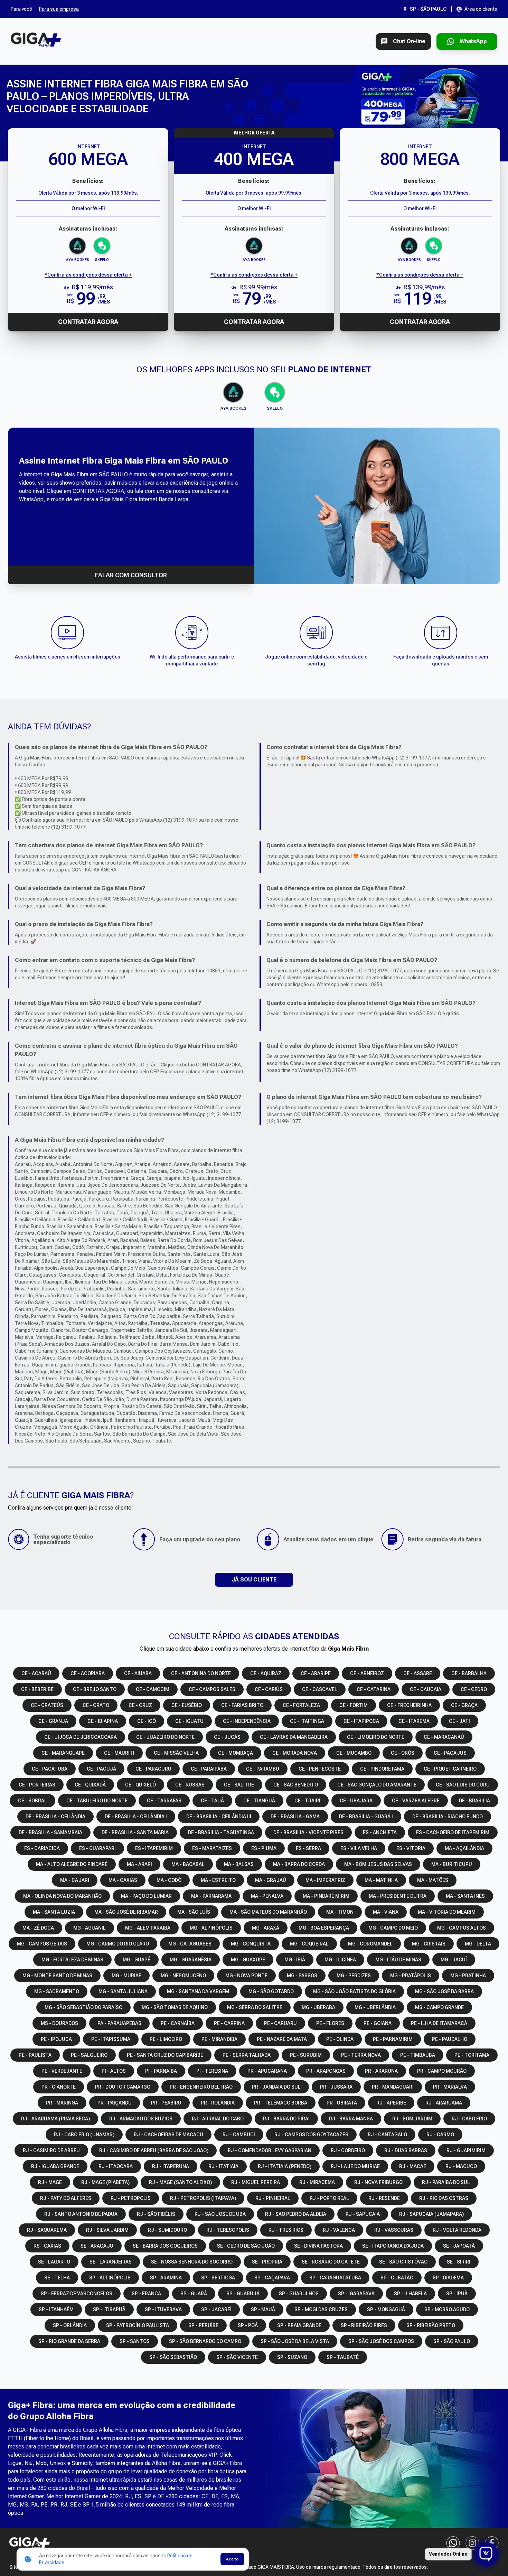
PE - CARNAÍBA (178, 2023)
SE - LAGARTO (54, 2262)
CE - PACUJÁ (101, 1769)
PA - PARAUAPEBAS (119, 2023)
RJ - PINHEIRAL (273, 2198)
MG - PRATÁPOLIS (411, 1976)
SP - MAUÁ (263, 2309)
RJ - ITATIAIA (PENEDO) (285, 2166)
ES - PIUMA (264, 1848)
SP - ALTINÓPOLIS (110, 2278)
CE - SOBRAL (32, 1801)
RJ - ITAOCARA (116, 2166)
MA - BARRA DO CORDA (299, 1864)
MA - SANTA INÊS (465, 1896)
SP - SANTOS (135, 2341)
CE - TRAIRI (307, 1801)
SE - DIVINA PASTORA (318, 2246)
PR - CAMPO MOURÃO (442, 2071)
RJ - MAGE (50, 2182)
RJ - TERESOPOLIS (228, 2230)
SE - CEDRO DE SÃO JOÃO (246, 2246)
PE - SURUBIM (306, 2055)
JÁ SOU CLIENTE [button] (254, 1580)
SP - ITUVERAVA (163, 2309)
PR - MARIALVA (450, 2087)
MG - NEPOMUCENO (183, 1976)
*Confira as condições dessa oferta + (88, 275)
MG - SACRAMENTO (57, 1991)
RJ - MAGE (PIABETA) (105, 2182)
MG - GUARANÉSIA (191, 1960)
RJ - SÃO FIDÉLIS (156, 2214)
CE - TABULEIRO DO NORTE (97, 1801)
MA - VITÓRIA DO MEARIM (447, 1912)
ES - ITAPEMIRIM (154, 1848)
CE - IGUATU (189, 1721)
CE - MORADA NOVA (295, 1753)
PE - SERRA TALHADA (247, 2055)
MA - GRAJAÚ (271, 1880)
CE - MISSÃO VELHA (176, 1753)
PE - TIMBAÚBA (418, 2055)
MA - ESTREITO (218, 1880)
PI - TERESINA (212, 2071)
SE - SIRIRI (459, 2262)
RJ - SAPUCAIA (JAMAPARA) (431, 2214)
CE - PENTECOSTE (320, 1769)
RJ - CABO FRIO (469, 2119)
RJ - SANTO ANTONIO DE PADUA (81, 2214)
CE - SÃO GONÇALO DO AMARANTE (377, 1785)
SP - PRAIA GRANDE (299, 2325)
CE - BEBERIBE (37, 1689)
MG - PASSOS (302, 1976)
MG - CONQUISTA (251, 1944)
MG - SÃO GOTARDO (271, 1991)
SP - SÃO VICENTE (237, 2357)
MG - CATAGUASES (190, 1944)
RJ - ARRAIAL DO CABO (218, 2119)
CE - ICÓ (147, 1721)
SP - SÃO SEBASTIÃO (173, 2357)
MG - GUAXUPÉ (248, 1960)
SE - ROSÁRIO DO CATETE (331, 2262)
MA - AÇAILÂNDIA (464, 1848)
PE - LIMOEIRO (166, 2039)
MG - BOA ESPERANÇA (324, 1928)
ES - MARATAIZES (212, 1848)
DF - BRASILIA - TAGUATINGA (221, 1832)
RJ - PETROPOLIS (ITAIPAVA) (203, 2198)
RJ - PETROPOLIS (131, 2198)
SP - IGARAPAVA (356, 2294)
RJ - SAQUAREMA (47, 2230)
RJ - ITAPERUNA (171, 2166)
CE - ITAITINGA (307, 1721)
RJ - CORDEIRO (348, 2150)
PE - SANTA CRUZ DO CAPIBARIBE (165, 2055)
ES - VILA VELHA (359, 1848)
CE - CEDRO (474, 1689)
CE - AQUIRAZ (266, 1673)
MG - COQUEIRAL (309, 1944)
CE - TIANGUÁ (259, 1801)
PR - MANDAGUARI (393, 2087)
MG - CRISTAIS (429, 1944)
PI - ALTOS (114, 2071)
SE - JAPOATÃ (459, 2246)
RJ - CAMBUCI (239, 2135)
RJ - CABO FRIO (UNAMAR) (84, 2135)
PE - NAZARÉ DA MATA (282, 2039)
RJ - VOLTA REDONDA (457, 2230)
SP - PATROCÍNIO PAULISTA (138, 2325)
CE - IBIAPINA (103, 1721)
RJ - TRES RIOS (286, 2230)
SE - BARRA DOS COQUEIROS (165, 2246)
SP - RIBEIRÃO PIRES (364, 2325)
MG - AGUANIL (90, 1928)
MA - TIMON (340, 1912)
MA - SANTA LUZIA (54, 1912)
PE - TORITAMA (472, 2055)
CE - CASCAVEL (320, 1689)
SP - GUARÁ (194, 2294)
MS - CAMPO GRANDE (439, 2007)
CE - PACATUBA (50, 1769)
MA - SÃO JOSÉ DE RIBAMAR (126, 1912)
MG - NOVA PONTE (246, 1976)
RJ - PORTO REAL (329, 2198)
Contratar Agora (88, 322)
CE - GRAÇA (464, 1705)
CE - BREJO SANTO (95, 1689)
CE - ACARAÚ (36, 1673)
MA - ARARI (139, 1864)
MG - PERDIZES (354, 1976)
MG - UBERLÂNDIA (375, 2007)
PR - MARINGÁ (62, 2103)
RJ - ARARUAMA (444, 2103)
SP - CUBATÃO (397, 2278)
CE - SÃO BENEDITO (296, 1785)
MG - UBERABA (318, 2007)
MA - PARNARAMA (211, 1896)
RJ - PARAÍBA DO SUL (446, 2182)
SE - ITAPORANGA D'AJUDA (393, 2246)
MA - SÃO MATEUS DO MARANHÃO (268, 1912)
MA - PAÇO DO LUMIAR (146, 1896)
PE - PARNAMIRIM (393, 2039)
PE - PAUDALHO (450, 2039)
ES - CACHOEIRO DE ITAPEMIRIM (453, 1832)
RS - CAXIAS (47, 2246)
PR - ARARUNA (381, 2071)
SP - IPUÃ (457, 2294)
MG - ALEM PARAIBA (148, 1928)
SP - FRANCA (146, 2294)
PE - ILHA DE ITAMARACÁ (439, 2023)
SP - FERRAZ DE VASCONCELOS (77, 2294)
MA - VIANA (386, 1912)
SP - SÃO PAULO (452, 2341)
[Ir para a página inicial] (36, 41)
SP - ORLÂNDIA (70, 2325)
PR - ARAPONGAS (326, 2071)
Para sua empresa (59, 9)
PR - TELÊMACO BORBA (281, 2103)
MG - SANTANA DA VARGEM (198, 1991)
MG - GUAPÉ (137, 1960)
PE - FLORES (330, 2023)
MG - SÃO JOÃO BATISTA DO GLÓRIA (354, 1991)
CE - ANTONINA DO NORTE (201, 1673)
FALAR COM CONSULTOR (131, 575)
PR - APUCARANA (267, 2071)
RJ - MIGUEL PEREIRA (256, 2182)
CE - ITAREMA (414, 1721)
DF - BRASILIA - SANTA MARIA (135, 1832)
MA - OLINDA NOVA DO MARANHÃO (62, 1896)
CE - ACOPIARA (88, 1673)
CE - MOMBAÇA (236, 1753)
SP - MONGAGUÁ (386, 2309)
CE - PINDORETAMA (382, 1769)
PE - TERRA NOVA (361, 2055)
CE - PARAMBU (263, 1769)
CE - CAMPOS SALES (212, 1689)
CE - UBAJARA (356, 1801)
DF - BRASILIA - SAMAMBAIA (50, 1832)
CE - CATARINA (374, 1689)
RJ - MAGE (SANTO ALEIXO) (180, 2182)
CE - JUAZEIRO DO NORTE (165, 1737)
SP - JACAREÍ (216, 2309)
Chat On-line (409, 41)
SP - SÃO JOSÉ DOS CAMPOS (381, 2341)
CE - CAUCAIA (426, 1689)
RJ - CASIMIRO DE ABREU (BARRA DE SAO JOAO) (154, 2150)
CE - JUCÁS (227, 1737)
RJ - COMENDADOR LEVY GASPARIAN (270, 2150)
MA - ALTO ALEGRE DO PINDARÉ (72, 1864)
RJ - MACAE (413, 2166)
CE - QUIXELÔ (140, 1785)
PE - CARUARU (280, 2023)
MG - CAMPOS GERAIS (42, 1944)
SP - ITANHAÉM (56, 2309)
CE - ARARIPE (316, 1673)
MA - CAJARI (75, 1880)
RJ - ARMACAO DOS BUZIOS (141, 2119)
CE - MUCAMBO (354, 1753)
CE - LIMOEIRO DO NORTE (376, 1737)
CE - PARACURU (153, 1769)
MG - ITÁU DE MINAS (398, 1960)
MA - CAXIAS (123, 1880)
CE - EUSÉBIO (187, 1705)
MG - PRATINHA (468, 1976)
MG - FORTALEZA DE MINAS (72, 1960)
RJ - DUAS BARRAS (406, 2150)
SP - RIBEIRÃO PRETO (431, 2325)
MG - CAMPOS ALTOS (462, 1928)
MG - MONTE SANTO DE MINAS (57, 1976)
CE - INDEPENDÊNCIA (247, 1721)
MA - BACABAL (188, 1864)
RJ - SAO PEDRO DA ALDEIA (296, 2214)
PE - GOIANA (378, 2023)
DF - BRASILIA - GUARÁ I (366, 1817)
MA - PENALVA (267, 1896)
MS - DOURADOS (59, 2023)
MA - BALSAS (239, 1864)
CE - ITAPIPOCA (361, 1721)
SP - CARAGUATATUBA (335, 2278)
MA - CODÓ (169, 1880)
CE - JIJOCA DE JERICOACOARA (81, 1737)
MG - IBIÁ (295, 1960)
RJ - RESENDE (384, 2198)
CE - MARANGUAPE (63, 1753)
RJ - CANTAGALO (387, 2135)
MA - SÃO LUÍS (194, 1912)
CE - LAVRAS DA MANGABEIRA (294, 1737)
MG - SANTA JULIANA (123, 1991)
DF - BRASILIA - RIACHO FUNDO (448, 1817)
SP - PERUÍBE (203, 2325)
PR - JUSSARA (336, 2087)
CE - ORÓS (403, 1753)
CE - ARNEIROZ (367, 1673)
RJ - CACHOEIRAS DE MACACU (168, 2135)
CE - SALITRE (239, 1785)
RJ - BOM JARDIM (412, 2119)
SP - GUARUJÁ (243, 2294)
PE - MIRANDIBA (219, 2039)
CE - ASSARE (418, 1673)
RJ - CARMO (440, 2135)
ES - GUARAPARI (97, 1848)
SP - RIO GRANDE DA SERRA (69, 2341)
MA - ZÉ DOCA (38, 1928)
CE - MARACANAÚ (444, 1737)
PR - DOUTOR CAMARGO (123, 2087)
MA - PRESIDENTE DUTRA (398, 1896)
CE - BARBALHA (469, 1673)
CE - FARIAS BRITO (242, 1705)
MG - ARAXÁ (266, 1928)
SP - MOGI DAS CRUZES (321, 2309)
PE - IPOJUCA (56, 2039)
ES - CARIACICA (42, 1848)
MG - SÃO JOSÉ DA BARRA (444, 1991)
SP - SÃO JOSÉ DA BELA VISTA (295, 2341)
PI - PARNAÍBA (161, 2071)
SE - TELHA (57, 2278)
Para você (21, 9)
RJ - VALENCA (339, 2230)
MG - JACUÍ (454, 1960)
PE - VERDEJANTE (62, 2071)
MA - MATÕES (433, 1880)
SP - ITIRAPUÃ (109, 2309)
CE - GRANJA (53, 1721)
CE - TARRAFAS (164, 1801)
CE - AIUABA (138, 1673)
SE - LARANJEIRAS (111, 2262)
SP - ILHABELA (410, 2294)
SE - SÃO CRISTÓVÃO (403, 2262)
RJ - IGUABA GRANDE (55, 2166)
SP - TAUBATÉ (343, 2357)
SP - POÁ (248, 2325)
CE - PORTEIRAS (37, 1785)
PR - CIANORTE (59, 2087)
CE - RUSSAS (190, 1785)
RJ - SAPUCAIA (363, 2214)
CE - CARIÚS (269, 1689)
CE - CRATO (96, 1705)
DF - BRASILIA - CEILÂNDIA (55, 1817)
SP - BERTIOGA (218, 2278)
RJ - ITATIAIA (223, 2166)
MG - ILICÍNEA (340, 1960)
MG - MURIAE (126, 1976)
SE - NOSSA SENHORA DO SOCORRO (192, 2262)
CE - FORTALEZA (301, 1705)
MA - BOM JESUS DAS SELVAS (378, 1864)
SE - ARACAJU (97, 2246)
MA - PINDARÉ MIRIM (326, 1896)
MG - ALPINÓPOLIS (211, 1928)
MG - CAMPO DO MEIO (393, 1928)
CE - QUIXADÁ (90, 1785)
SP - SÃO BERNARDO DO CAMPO (205, 2341)
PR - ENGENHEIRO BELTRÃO (201, 2087)
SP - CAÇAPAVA (272, 2278)
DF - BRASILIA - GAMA (295, 1817)
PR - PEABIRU (166, 2103)
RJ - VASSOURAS (394, 2230)
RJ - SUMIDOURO (167, 2230)
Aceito (232, 2559)
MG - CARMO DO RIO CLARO (118, 1944)
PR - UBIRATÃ (342, 2103)
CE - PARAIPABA (209, 1769)
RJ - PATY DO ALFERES (66, 2198)
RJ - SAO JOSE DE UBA (220, 2214)
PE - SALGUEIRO (89, 2055)
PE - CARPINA (229, 2023)
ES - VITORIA (411, 1848)
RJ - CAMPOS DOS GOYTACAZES (311, 2135)
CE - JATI (459, 1721)
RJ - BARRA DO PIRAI (286, 2119)
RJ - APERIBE (391, 2103)
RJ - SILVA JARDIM (107, 2230)
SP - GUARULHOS (299, 2294)
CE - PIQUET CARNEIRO (450, 1769)
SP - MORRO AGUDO (447, 2309)
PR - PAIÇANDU (115, 2103)
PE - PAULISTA (35, 2055)
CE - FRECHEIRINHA (409, 1705)
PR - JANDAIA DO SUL (276, 2087)
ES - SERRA (308, 1848)
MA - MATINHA (381, 1880)
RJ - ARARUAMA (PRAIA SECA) (55, 2119)
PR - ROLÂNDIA (218, 2103)
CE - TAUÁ (212, 1801)
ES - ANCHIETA (380, 1832)
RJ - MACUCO (461, 2166)
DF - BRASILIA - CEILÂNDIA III (219, 1817)
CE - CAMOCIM (153, 1689)
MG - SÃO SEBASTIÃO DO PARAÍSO (83, 2007)
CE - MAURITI (119, 1753)
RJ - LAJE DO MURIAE (355, 2166)
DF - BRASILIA (474, 1801)
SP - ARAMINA (166, 2278)
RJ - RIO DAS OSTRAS (444, 2198)
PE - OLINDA (340, 2039)
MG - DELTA (478, 1944)
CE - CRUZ (140, 1705)
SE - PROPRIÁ (267, 2262)
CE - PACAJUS (450, 1753)
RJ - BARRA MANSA (351, 2119)
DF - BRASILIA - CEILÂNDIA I (136, 1817)
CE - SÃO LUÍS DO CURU (463, 1785)
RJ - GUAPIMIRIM (466, 2150)
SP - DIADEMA (448, 2278)
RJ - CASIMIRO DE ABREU (51, 2150)
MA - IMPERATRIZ (325, 1880)
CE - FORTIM (354, 1705)
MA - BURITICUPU (452, 1864)
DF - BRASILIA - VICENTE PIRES (308, 1832)
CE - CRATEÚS (47, 1705)
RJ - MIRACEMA (317, 2182)
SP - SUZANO (292, 2357)
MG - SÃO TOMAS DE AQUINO (175, 2007)
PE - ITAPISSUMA (111, 2039)
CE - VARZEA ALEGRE (416, 1801)
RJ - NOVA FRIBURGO (378, 2182)
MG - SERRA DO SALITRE (255, 2007)
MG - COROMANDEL (370, 1944)
